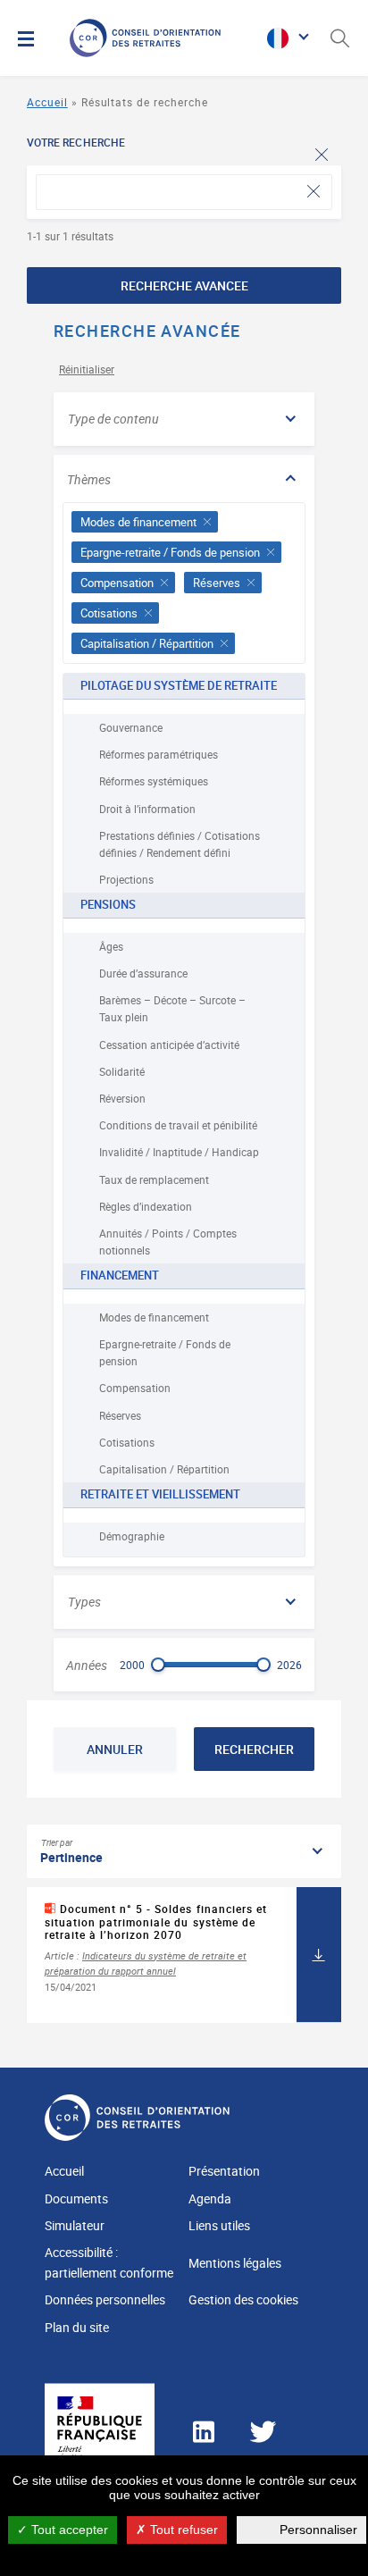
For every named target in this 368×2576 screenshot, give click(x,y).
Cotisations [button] (127, 1442)
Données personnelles (105, 2299)
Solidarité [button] (122, 1071)
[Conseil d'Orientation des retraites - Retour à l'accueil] (164, 38)
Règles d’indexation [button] (146, 1206)
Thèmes (89, 479)
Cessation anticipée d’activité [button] (169, 1045)
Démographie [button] (132, 1536)
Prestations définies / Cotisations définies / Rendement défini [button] (180, 844)
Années (87, 1666)
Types (84, 1602)
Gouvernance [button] (131, 727)
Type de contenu (113, 419)
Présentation (224, 2171)
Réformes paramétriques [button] (159, 754)
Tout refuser (182, 2530)
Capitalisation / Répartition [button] (164, 1469)
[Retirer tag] (207, 522)
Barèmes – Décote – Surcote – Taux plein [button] (172, 1008)
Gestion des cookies (243, 2299)
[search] (184, 192)
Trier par (57, 1842)
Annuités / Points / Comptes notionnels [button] (168, 1242)
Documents (76, 2198)
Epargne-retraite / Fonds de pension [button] (165, 1352)
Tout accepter (68, 2530)
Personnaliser (318, 2530)
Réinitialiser (87, 369)
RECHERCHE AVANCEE (184, 285)
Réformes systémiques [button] (154, 781)
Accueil (47, 102)
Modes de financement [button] (154, 1317)
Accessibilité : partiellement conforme (109, 2262)
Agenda (210, 2198)
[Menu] (26, 38)
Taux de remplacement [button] (154, 1179)
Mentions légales (235, 2263)
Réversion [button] (122, 1098)
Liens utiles (219, 2225)
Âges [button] (111, 946)
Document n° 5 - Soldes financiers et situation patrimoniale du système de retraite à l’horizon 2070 (156, 1922)
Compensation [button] (135, 1388)
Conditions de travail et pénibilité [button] (178, 1125)
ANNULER (115, 1749)
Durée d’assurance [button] (143, 973)
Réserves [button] (120, 1415)
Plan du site (77, 2327)
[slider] (158, 1665)
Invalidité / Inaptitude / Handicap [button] (179, 1152)
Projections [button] (126, 879)
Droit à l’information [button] (147, 809)
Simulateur (75, 2225)
